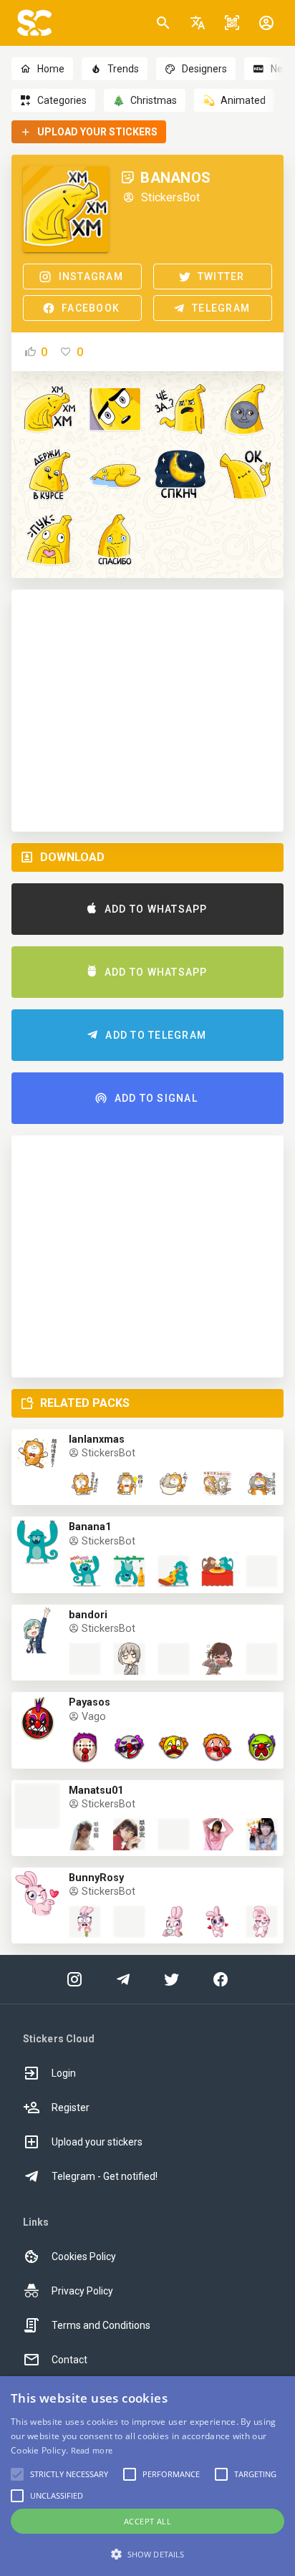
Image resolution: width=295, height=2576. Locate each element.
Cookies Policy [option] (84, 2257)
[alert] (147, 2476)
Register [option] (71, 2108)
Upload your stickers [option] (97, 2142)
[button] (198, 23)
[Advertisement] (147, 711)
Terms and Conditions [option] (101, 2325)
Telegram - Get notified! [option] (105, 2176)
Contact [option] (69, 2360)
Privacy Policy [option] (82, 2291)
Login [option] (64, 2073)
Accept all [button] (147, 2521)
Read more (92, 2450)
